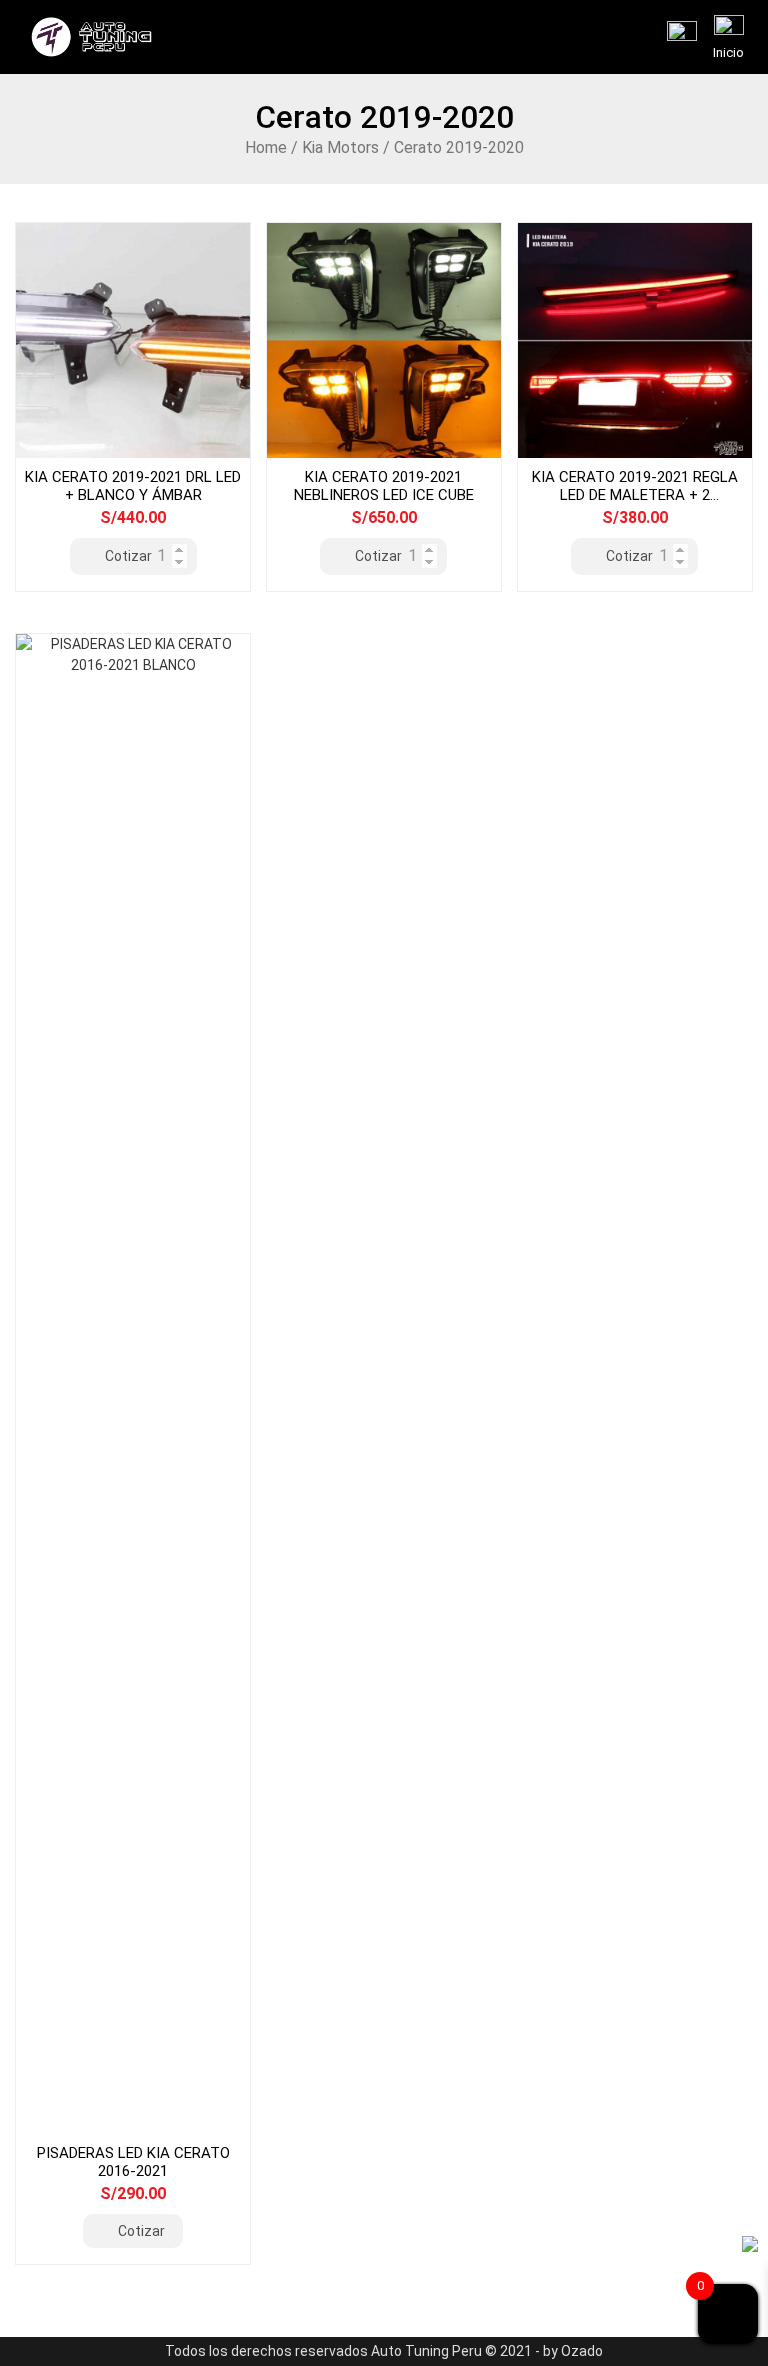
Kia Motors (340, 147)
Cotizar (128, 556)
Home (266, 147)
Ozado (582, 2351)
